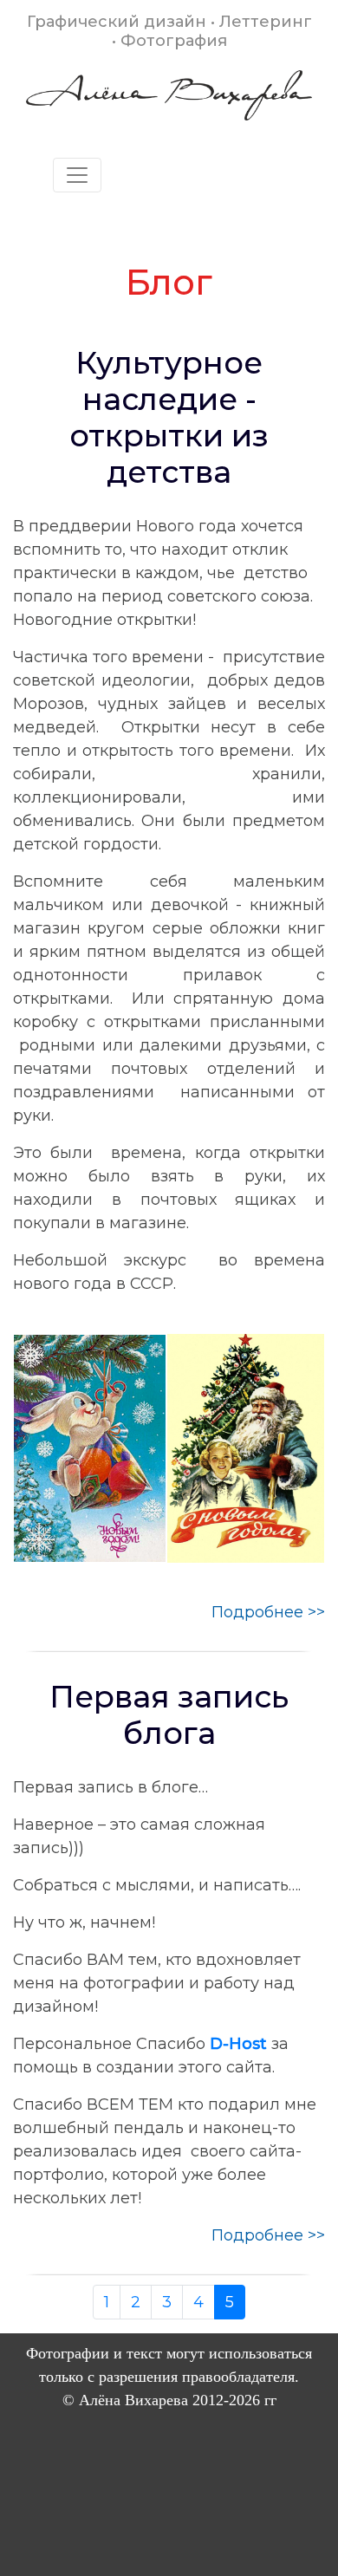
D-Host (238, 2044)
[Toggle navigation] (77, 175)
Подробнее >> (268, 1612)
